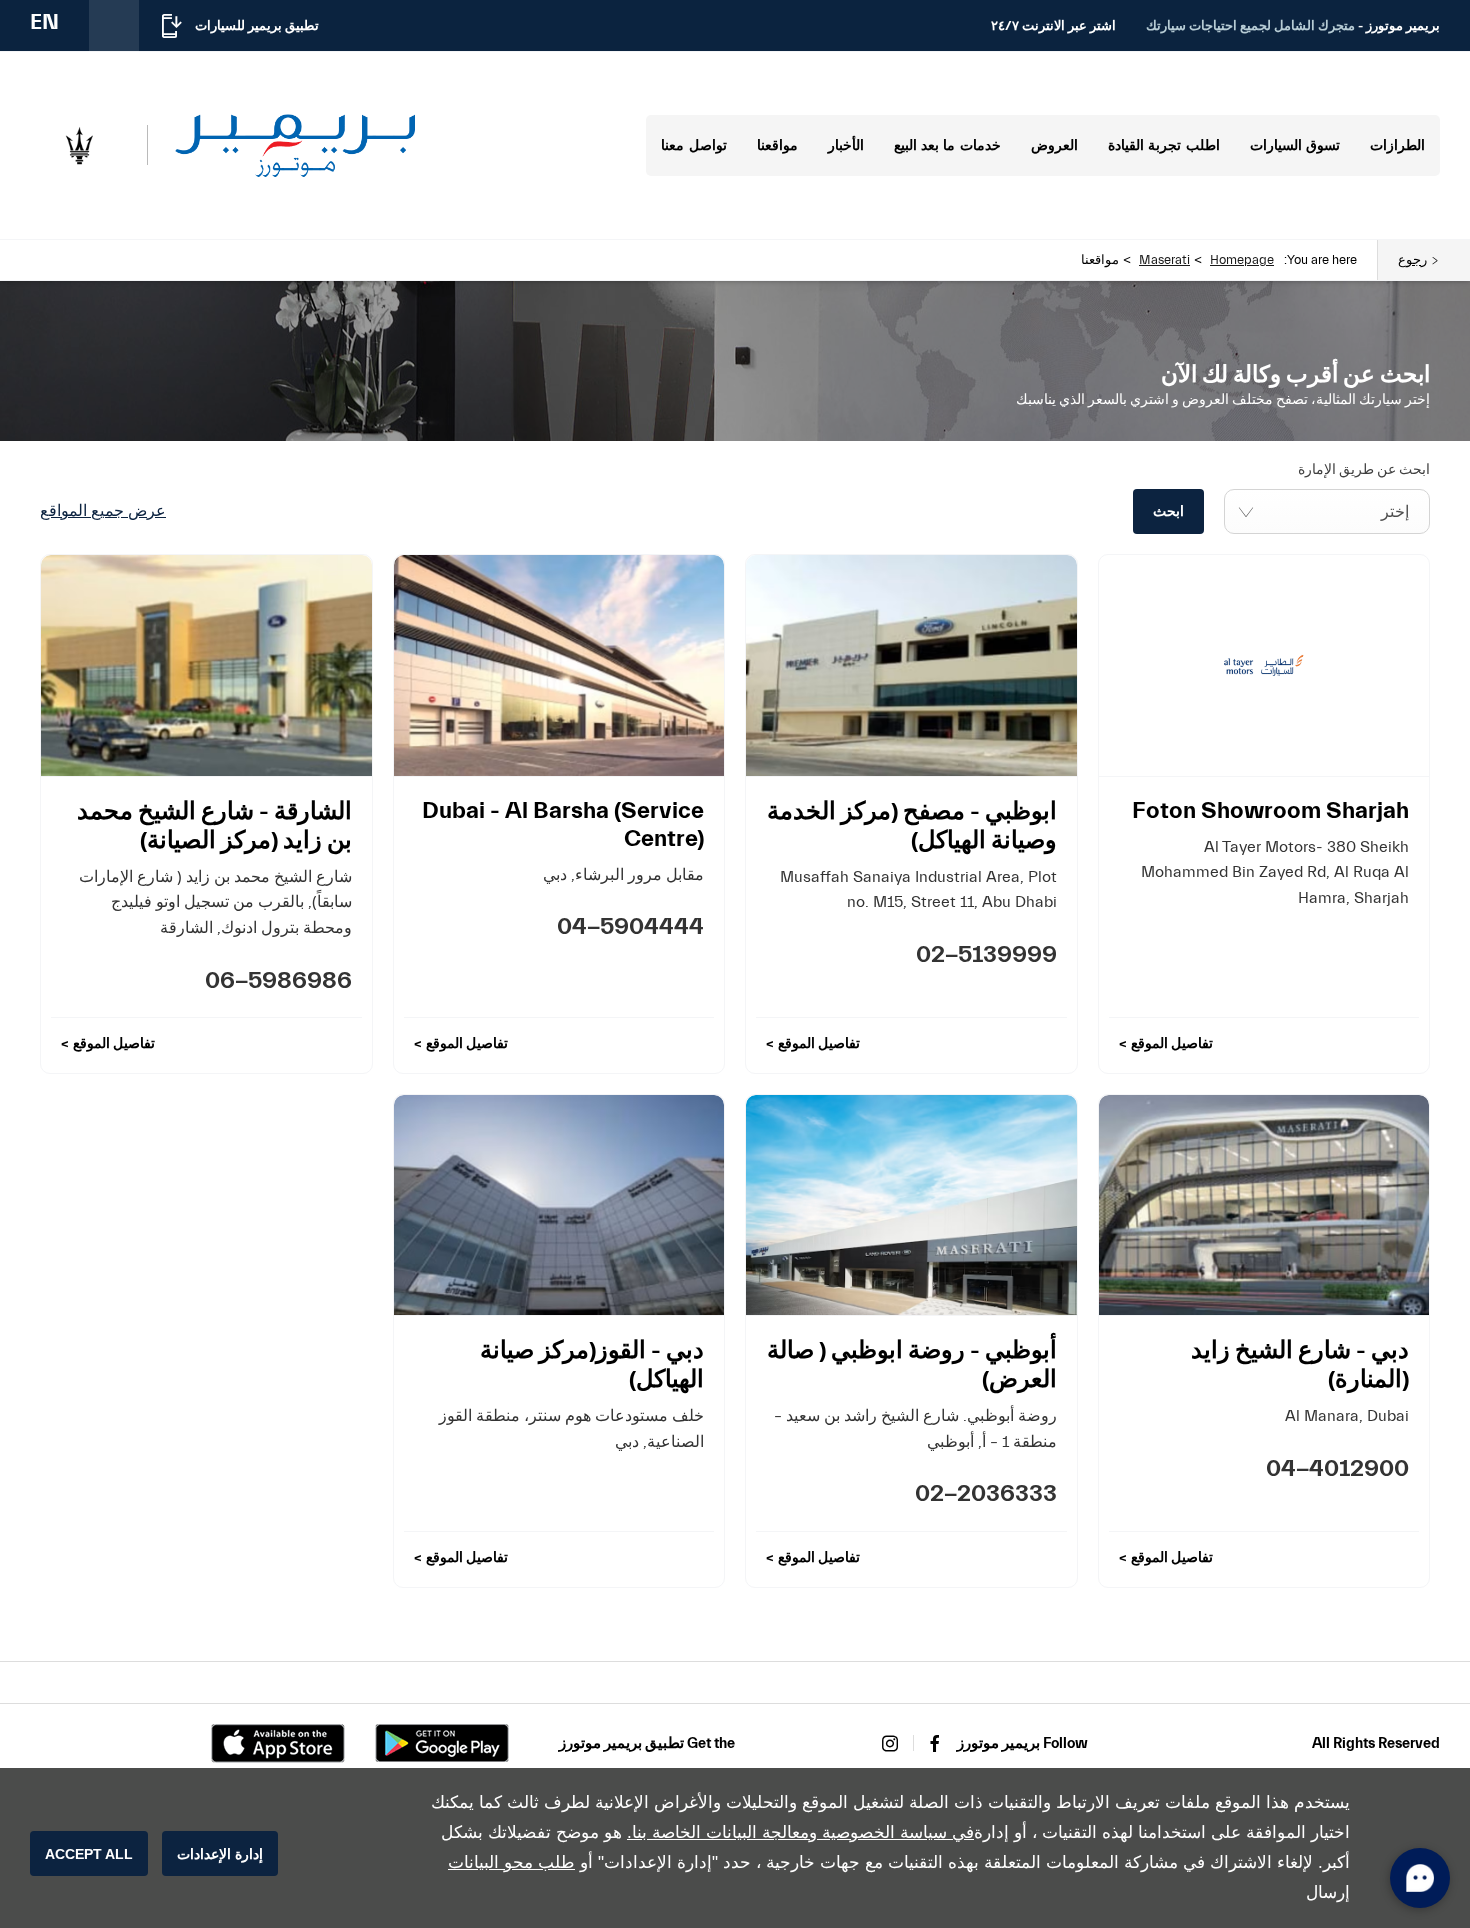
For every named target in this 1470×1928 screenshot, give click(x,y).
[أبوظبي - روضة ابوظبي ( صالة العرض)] (911, 1205)
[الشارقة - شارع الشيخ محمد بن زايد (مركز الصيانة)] (206, 665)
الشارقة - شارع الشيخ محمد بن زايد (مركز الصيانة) (214, 826)
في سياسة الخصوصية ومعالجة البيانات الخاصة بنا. (800, 1832)
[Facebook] (935, 1743)
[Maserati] (79, 146)
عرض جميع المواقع (103, 511)
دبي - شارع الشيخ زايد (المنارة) (1300, 1365)
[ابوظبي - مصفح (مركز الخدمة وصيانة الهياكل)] (911, 665)
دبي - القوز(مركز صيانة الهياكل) (592, 1365)
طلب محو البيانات (511, 1862)
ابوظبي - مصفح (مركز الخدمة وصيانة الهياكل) (912, 826)
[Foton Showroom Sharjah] (1264, 665)
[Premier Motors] (295, 145)
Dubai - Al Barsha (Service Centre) (563, 824)
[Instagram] (890, 1743)
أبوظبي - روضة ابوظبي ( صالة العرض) (912, 1365)
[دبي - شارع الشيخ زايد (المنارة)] (1264, 1205)
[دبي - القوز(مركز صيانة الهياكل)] (559, 1205)
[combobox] (1327, 511)
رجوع (1412, 259)
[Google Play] (442, 1743)
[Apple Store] (278, 1743)
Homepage (1242, 259)
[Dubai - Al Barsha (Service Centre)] (559, 665)
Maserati (1164, 259)
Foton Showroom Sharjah (1270, 810)
